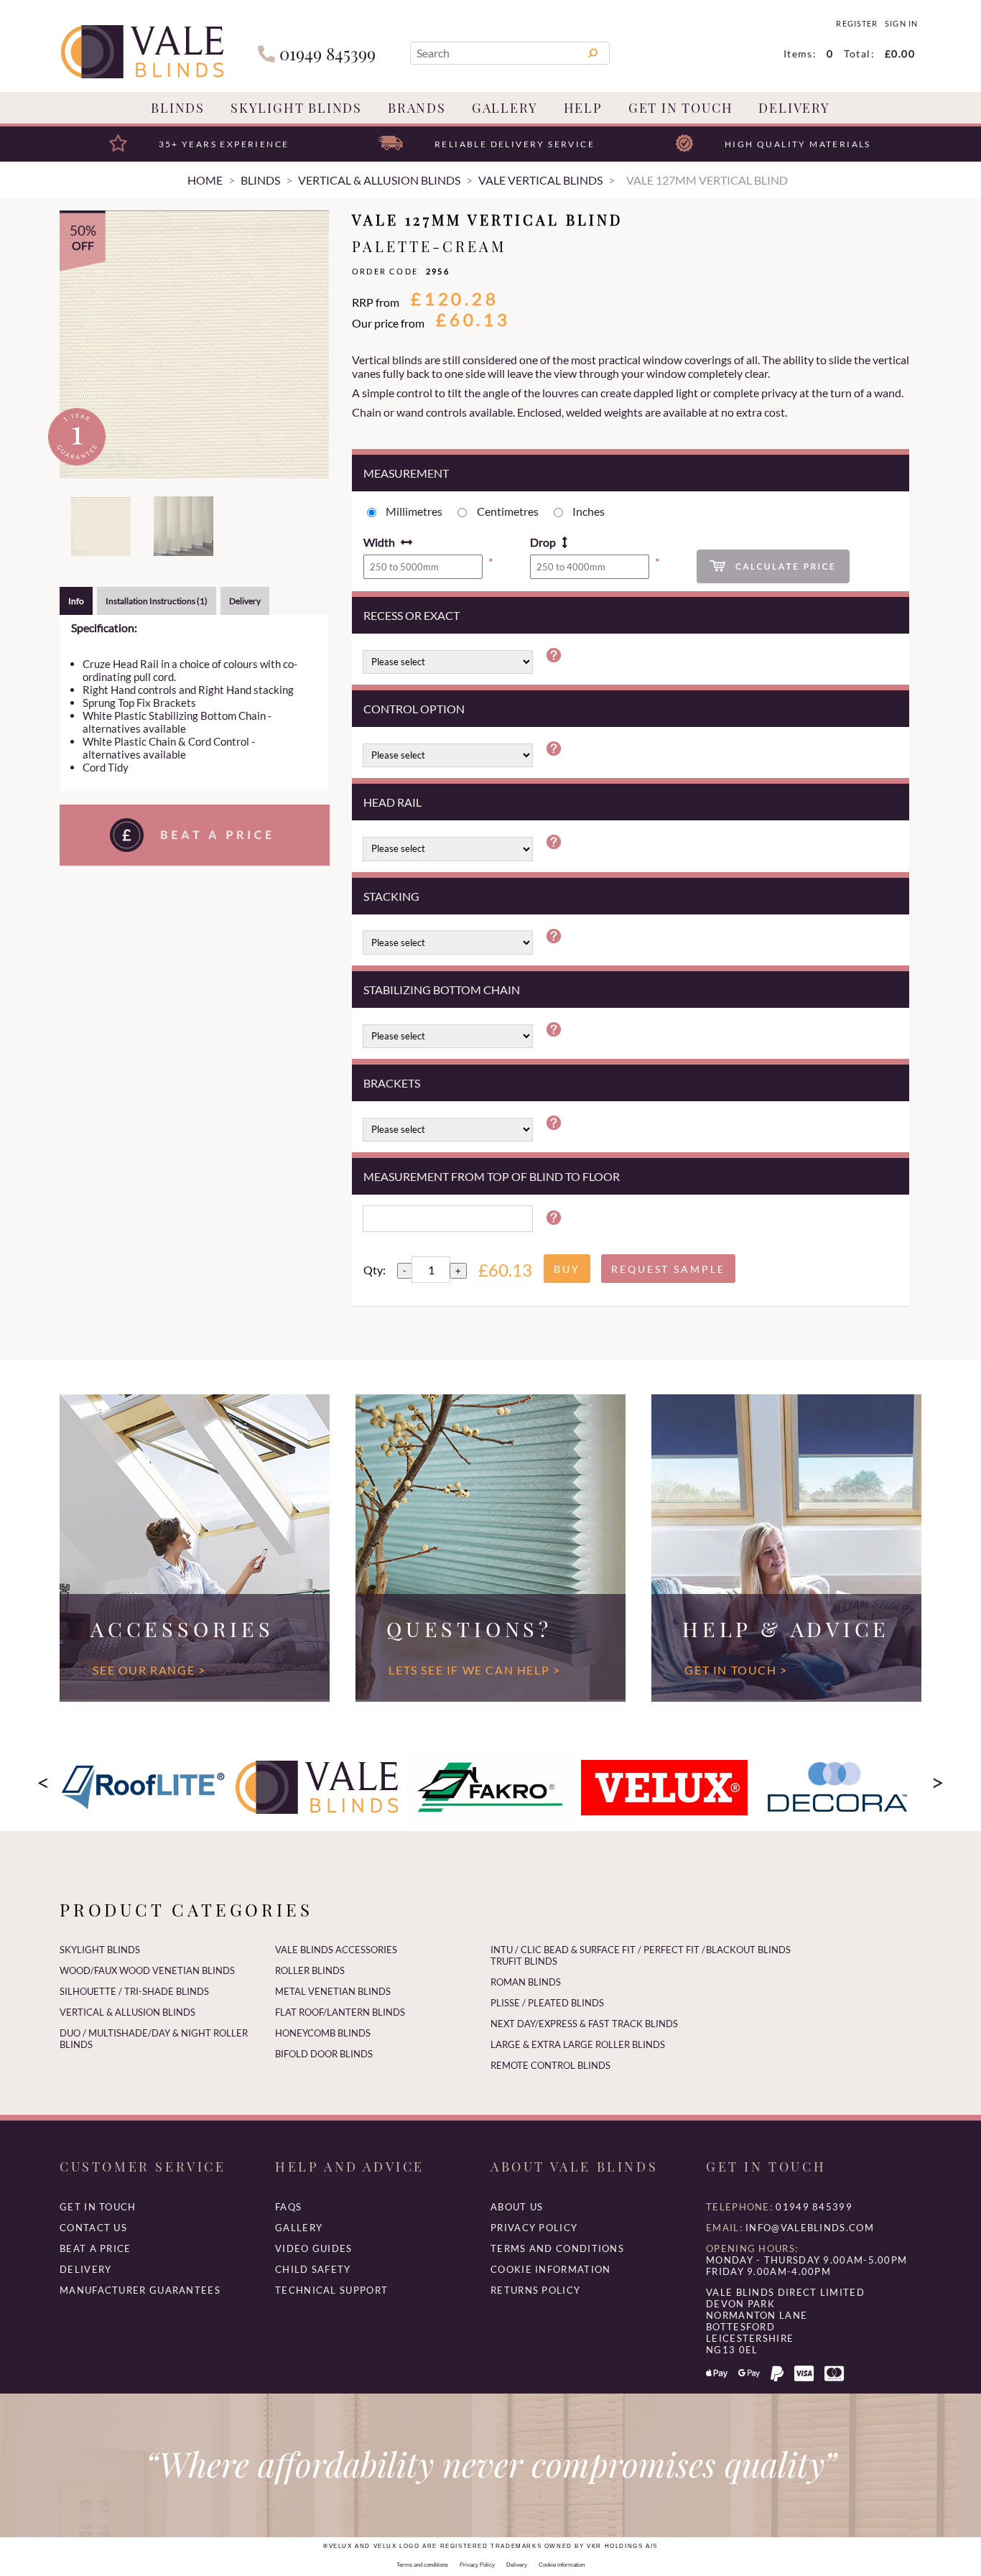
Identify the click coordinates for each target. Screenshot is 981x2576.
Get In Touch (681, 108)
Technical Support (331, 2290)
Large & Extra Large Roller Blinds (578, 2044)
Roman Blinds (526, 1982)
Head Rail (392, 802)
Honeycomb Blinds (323, 2033)
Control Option (414, 709)
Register (856, 24)
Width (379, 542)
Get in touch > (736, 1670)
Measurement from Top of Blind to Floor (492, 1176)
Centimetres (508, 511)
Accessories (182, 1628)
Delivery (794, 108)
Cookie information (550, 2269)
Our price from (388, 323)
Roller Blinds (310, 1970)
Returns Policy (535, 2290)
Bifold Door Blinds (324, 2054)
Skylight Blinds (296, 108)
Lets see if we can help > (474, 1670)
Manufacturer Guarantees (140, 2290)
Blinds (178, 108)
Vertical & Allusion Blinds (127, 2012)
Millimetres (414, 511)
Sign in (901, 24)
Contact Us (93, 2228)
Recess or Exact (412, 615)
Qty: (375, 1270)
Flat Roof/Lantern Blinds (340, 2012)
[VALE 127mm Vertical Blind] (194, 344)
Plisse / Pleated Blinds (547, 2003)
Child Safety (313, 2269)
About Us (517, 2207)
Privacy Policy (534, 2228)
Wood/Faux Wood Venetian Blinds (147, 1970)
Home (205, 180)
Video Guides (314, 2248)
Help (583, 108)
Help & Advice (786, 1628)
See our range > (149, 1670)
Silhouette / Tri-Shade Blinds (134, 1991)
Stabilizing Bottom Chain (442, 990)
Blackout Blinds (748, 1950)
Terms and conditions (557, 2248)
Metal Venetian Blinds (333, 1991)
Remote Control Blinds (550, 2065)
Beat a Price (96, 2248)
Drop (543, 542)
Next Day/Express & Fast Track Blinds (584, 2024)
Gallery (505, 108)
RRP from (376, 302)
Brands (417, 108)
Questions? (469, 1628)
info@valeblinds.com (810, 2228)
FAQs (288, 2207)
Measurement (406, 473)
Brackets (392, 1083)
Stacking (391, 896)
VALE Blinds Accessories (336, 1950)
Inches (589, 511)
